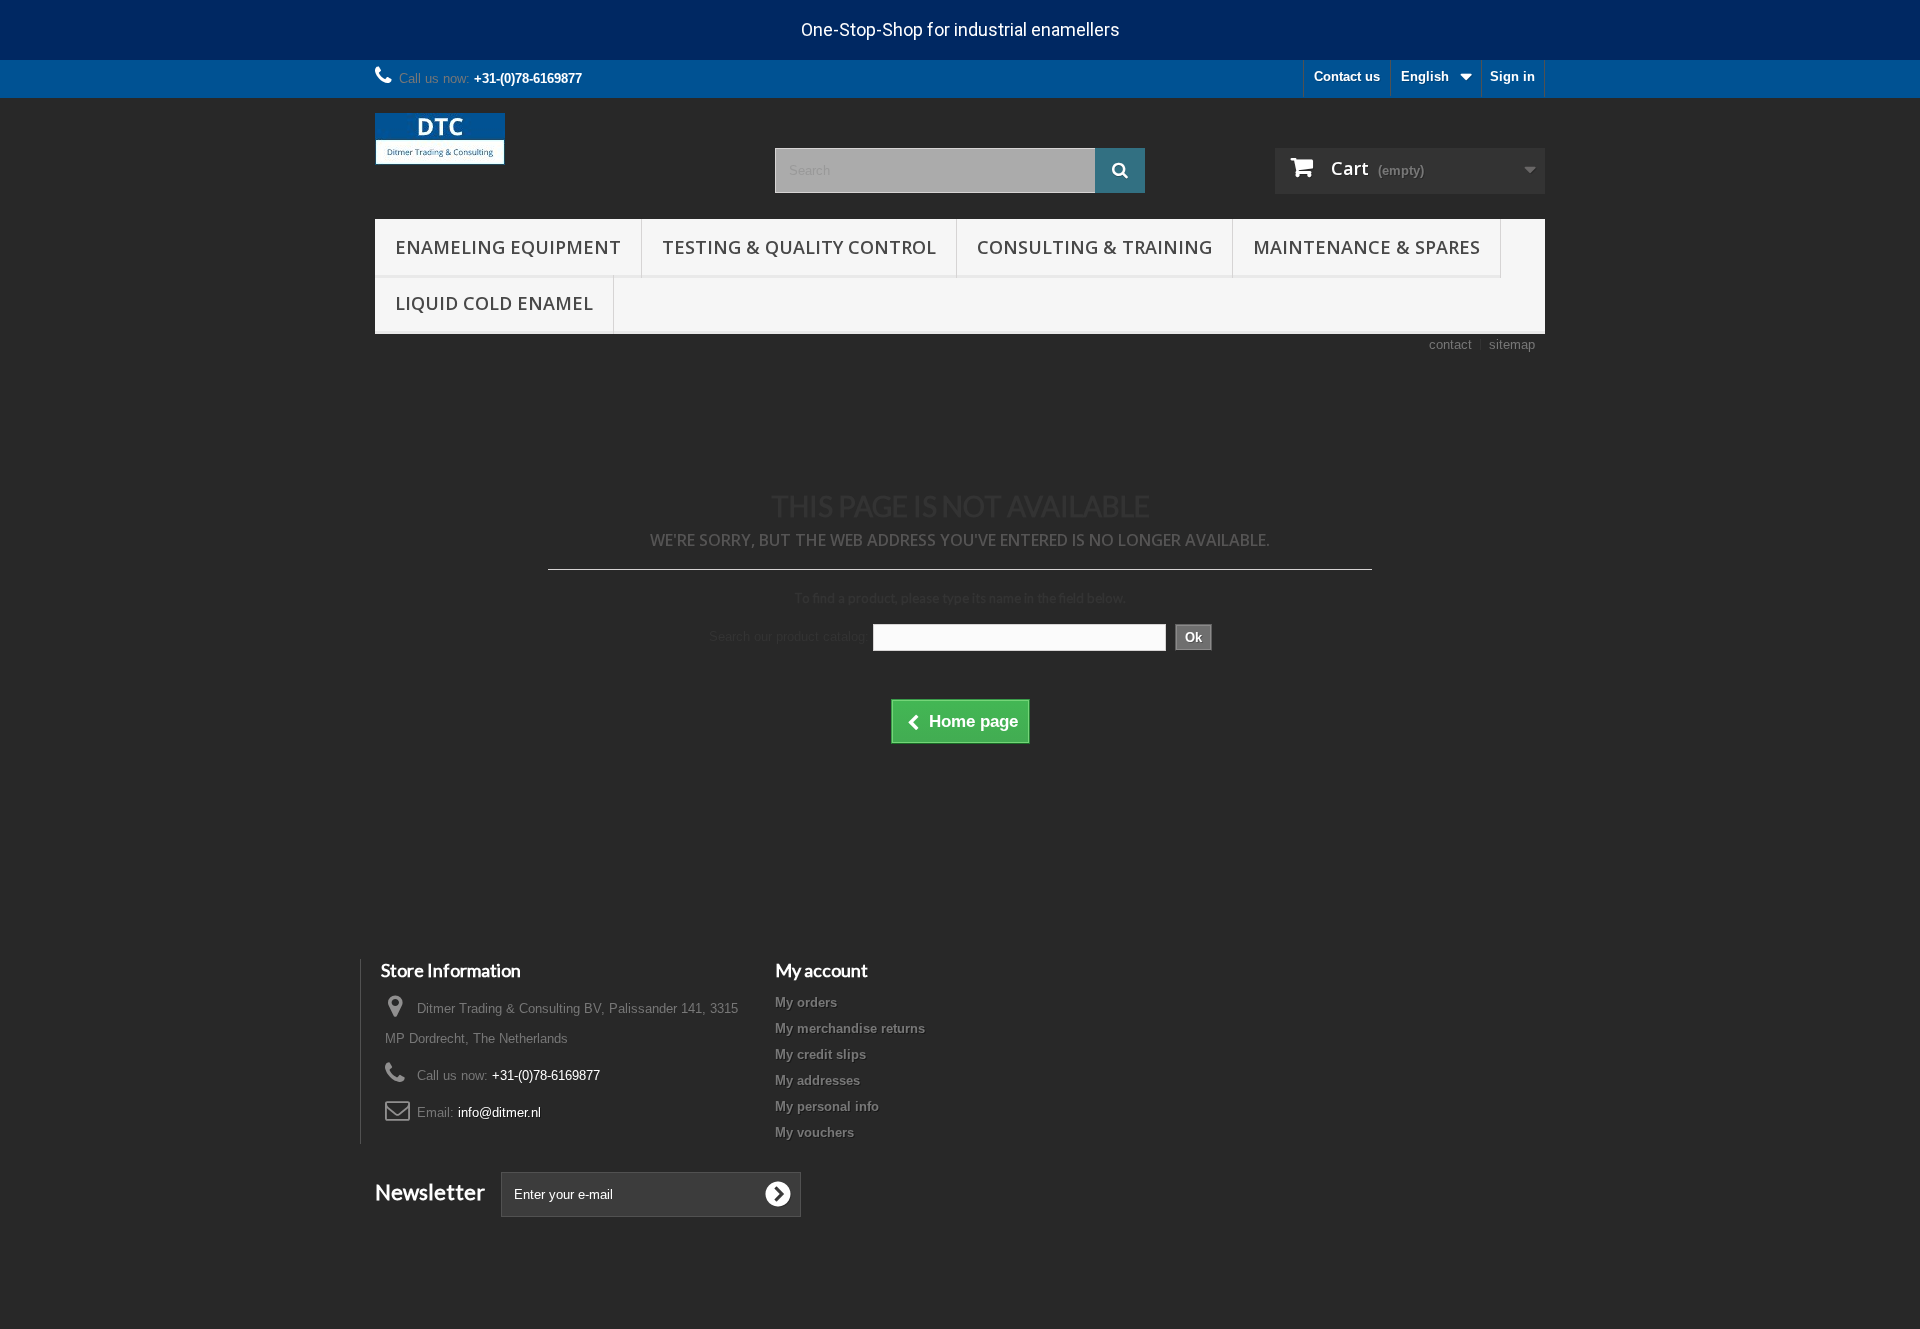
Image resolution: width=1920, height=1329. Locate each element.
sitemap (1512, 344)
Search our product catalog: (789, 636)
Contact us (1347, 76)
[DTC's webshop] (560, 139)
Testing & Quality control (799, 247)
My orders (806, 1002)
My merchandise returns (850, 1028)
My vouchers (814, 1132)
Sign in (1512, 76)
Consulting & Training (1094, 247)
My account (821, 970)
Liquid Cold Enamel (494, 303)
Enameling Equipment (508, 247)
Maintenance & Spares (1366, 247)
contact (1450, 344)
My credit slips (820, 1054)
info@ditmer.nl (499, 1112)
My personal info (827, 1106)
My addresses (817, 1080)
